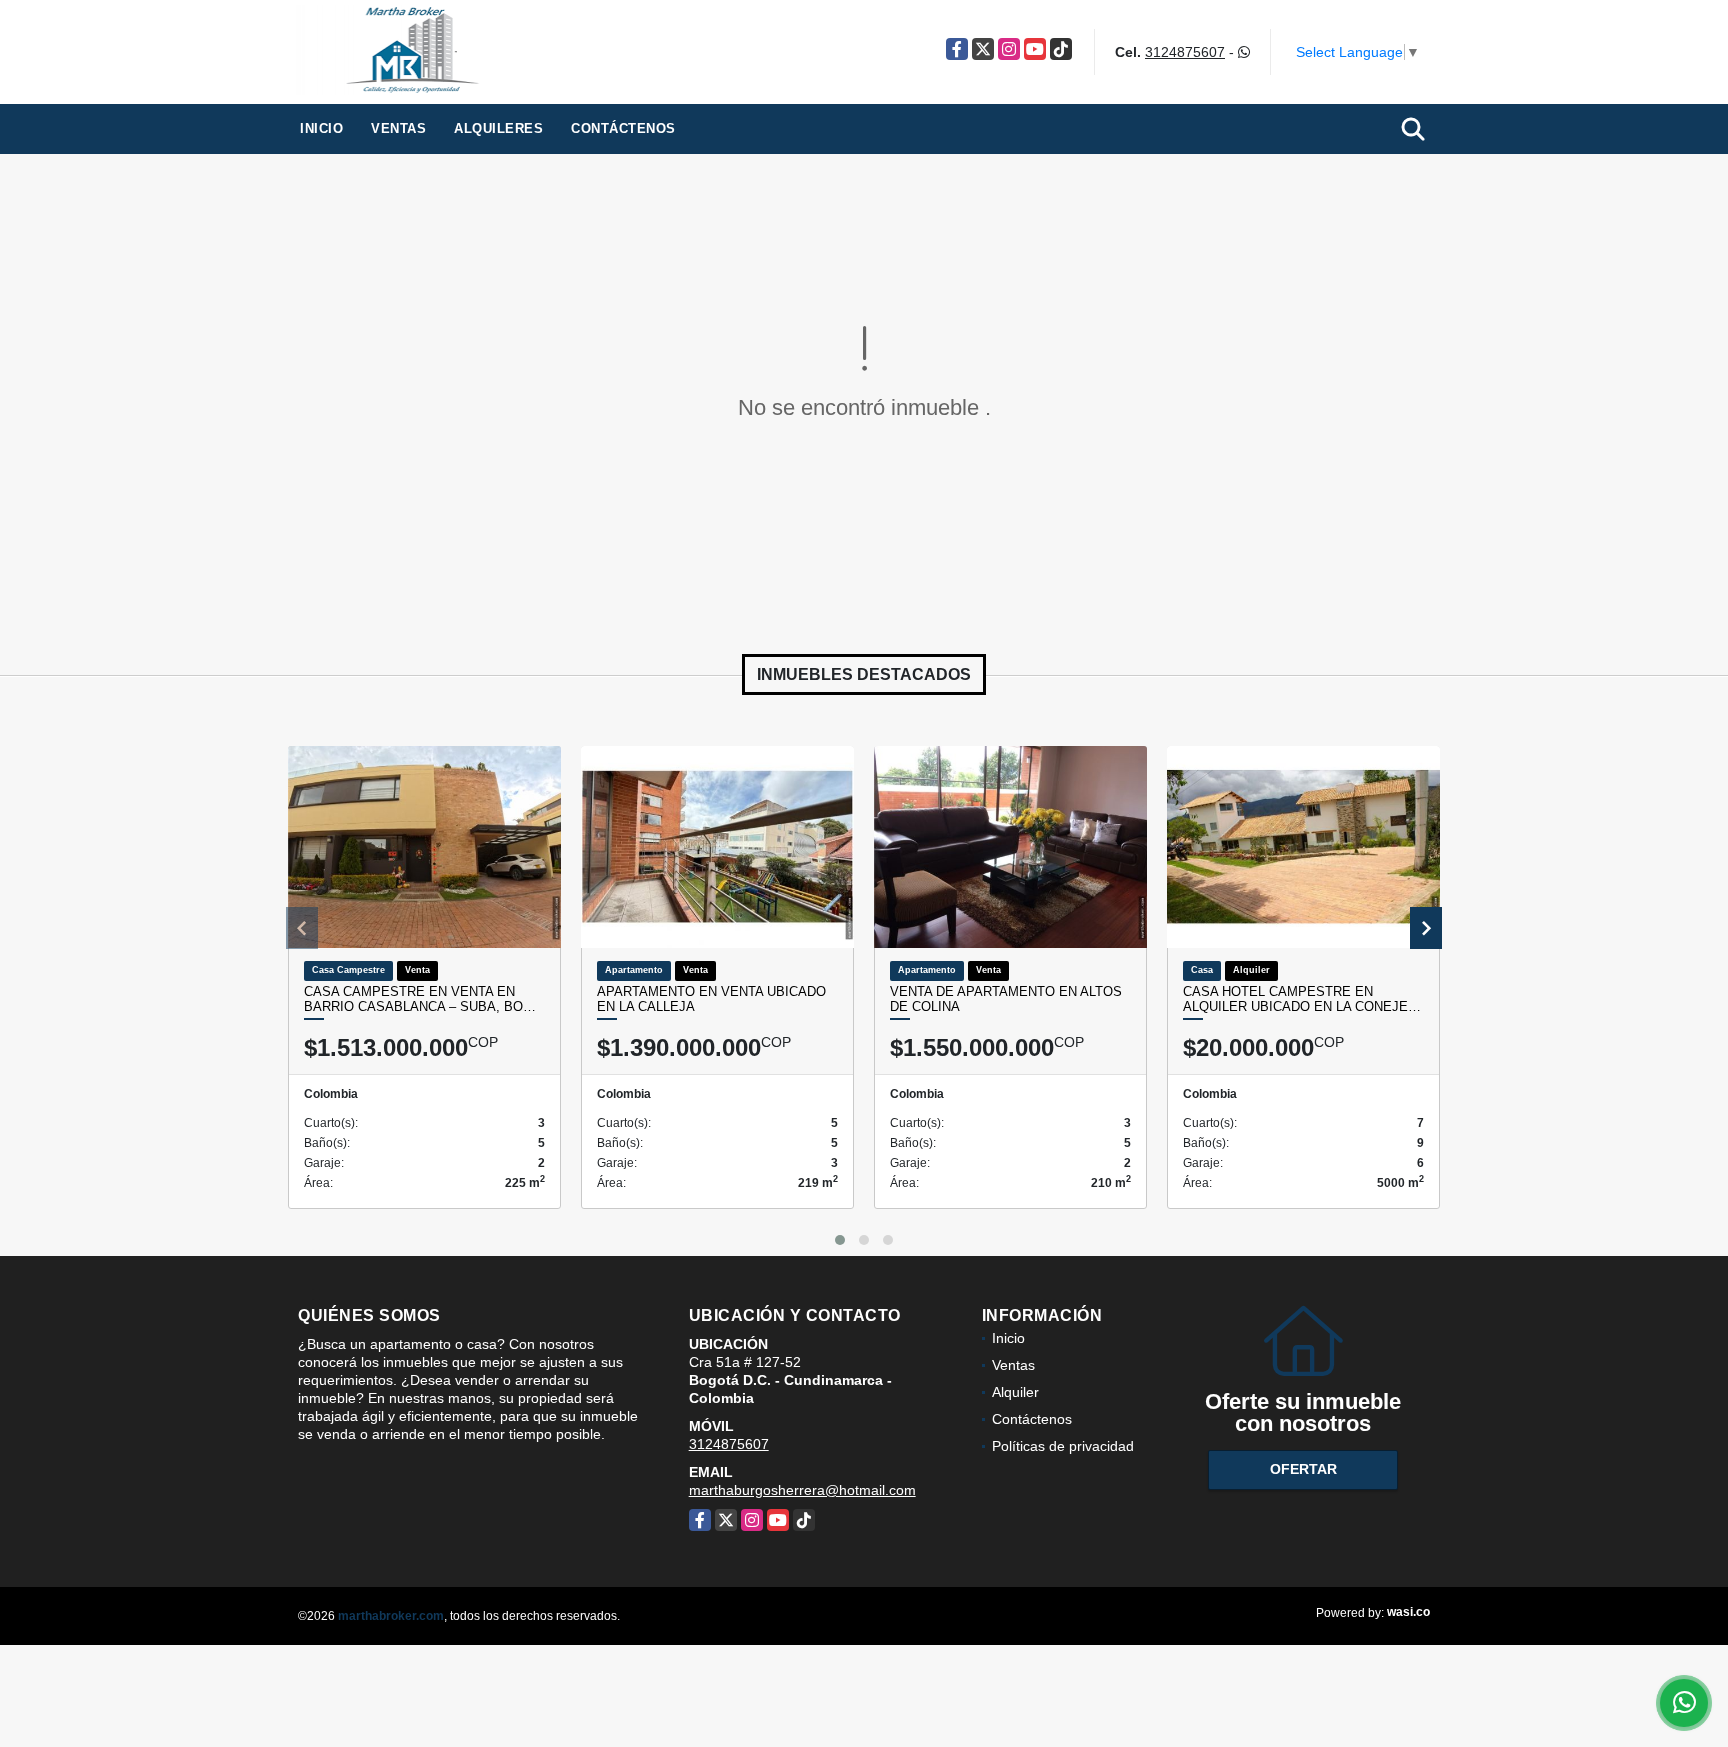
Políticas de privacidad (1063, 1446)
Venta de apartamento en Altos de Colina (1006, 999)
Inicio (321, 128)
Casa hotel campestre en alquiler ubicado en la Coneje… (1302, 999)
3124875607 (1185, 52)
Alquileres (498, 128)
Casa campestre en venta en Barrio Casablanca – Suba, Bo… (420, 999)
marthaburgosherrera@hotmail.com (802, 1490)
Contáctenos (623, 128)
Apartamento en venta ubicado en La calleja (711, 999)
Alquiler (1015, 1392)
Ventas (398, 128)
